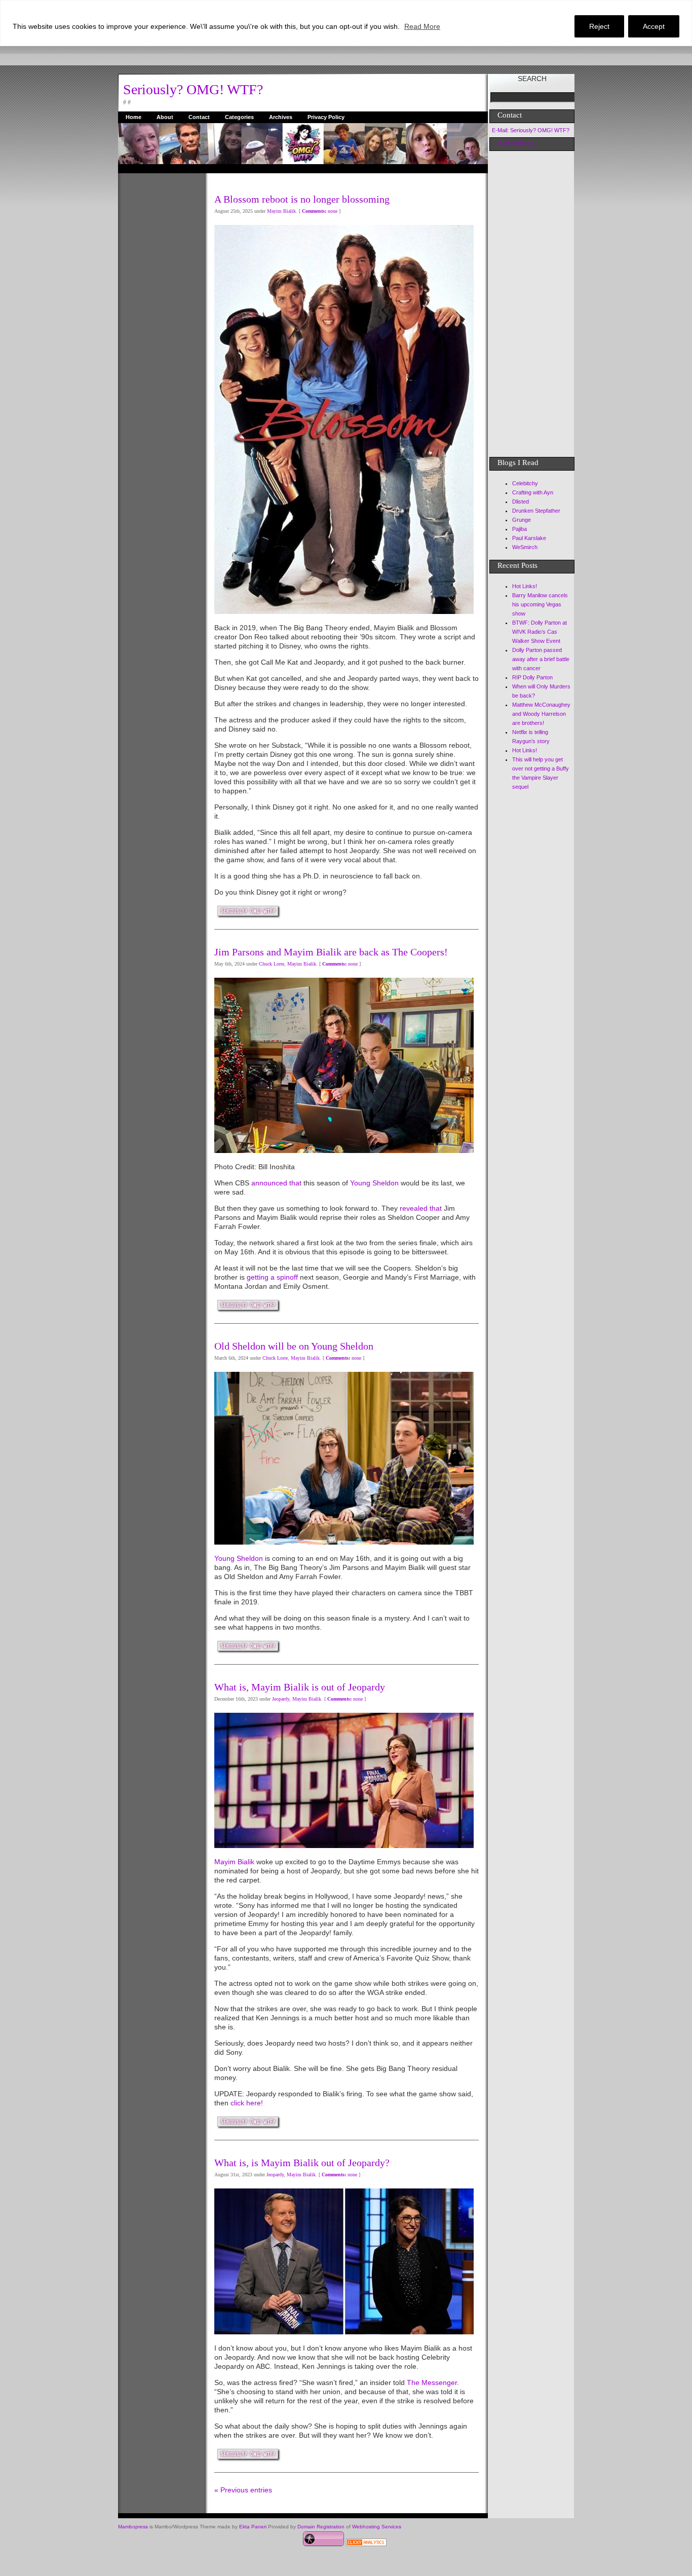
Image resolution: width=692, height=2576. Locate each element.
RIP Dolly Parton (532, 677)
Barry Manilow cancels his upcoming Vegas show (540, 604)
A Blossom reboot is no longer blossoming (302, 199)
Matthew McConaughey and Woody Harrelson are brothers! (541, 714)
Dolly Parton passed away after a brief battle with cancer (541, 659)
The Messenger (432, 2382)
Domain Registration (321, 2527)
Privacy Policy (326, 117)
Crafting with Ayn (533, 492)
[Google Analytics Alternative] (366, 2544)
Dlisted (521, 502)
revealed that (420, 1208)
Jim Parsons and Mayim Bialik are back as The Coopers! (331, 952)
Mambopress (133, 2527)
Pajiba (520, 529)
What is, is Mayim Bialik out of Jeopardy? (302, 2163)
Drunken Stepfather (536, 511)
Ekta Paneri (253, 2527)
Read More (422, 26)
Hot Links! (525, 586)
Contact (199, 117)
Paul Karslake (529, 538)
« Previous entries (243, 2490)
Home (133, 117)
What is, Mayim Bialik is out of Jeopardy (300, 1687)
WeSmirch (525, 547)
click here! (247, 2103)
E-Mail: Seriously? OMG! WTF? (531, 130)
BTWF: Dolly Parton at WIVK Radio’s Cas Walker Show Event (540, 632)
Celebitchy (525, 483)
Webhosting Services (377, 2527)
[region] (346, 23)
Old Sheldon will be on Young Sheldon (294, 1346)
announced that (276, 1183)
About (165, 117)
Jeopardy (281, 1699)
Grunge (522, 520)
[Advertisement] (159, 325)
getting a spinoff (273, 1277)
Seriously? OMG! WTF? (193, 89)
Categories (239, 117)
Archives (281, 117)
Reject (599, 26)
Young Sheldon (374, 1183)
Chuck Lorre (272, 964)
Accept (654, 26)
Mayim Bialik (281, 211)
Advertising (516, 143)
